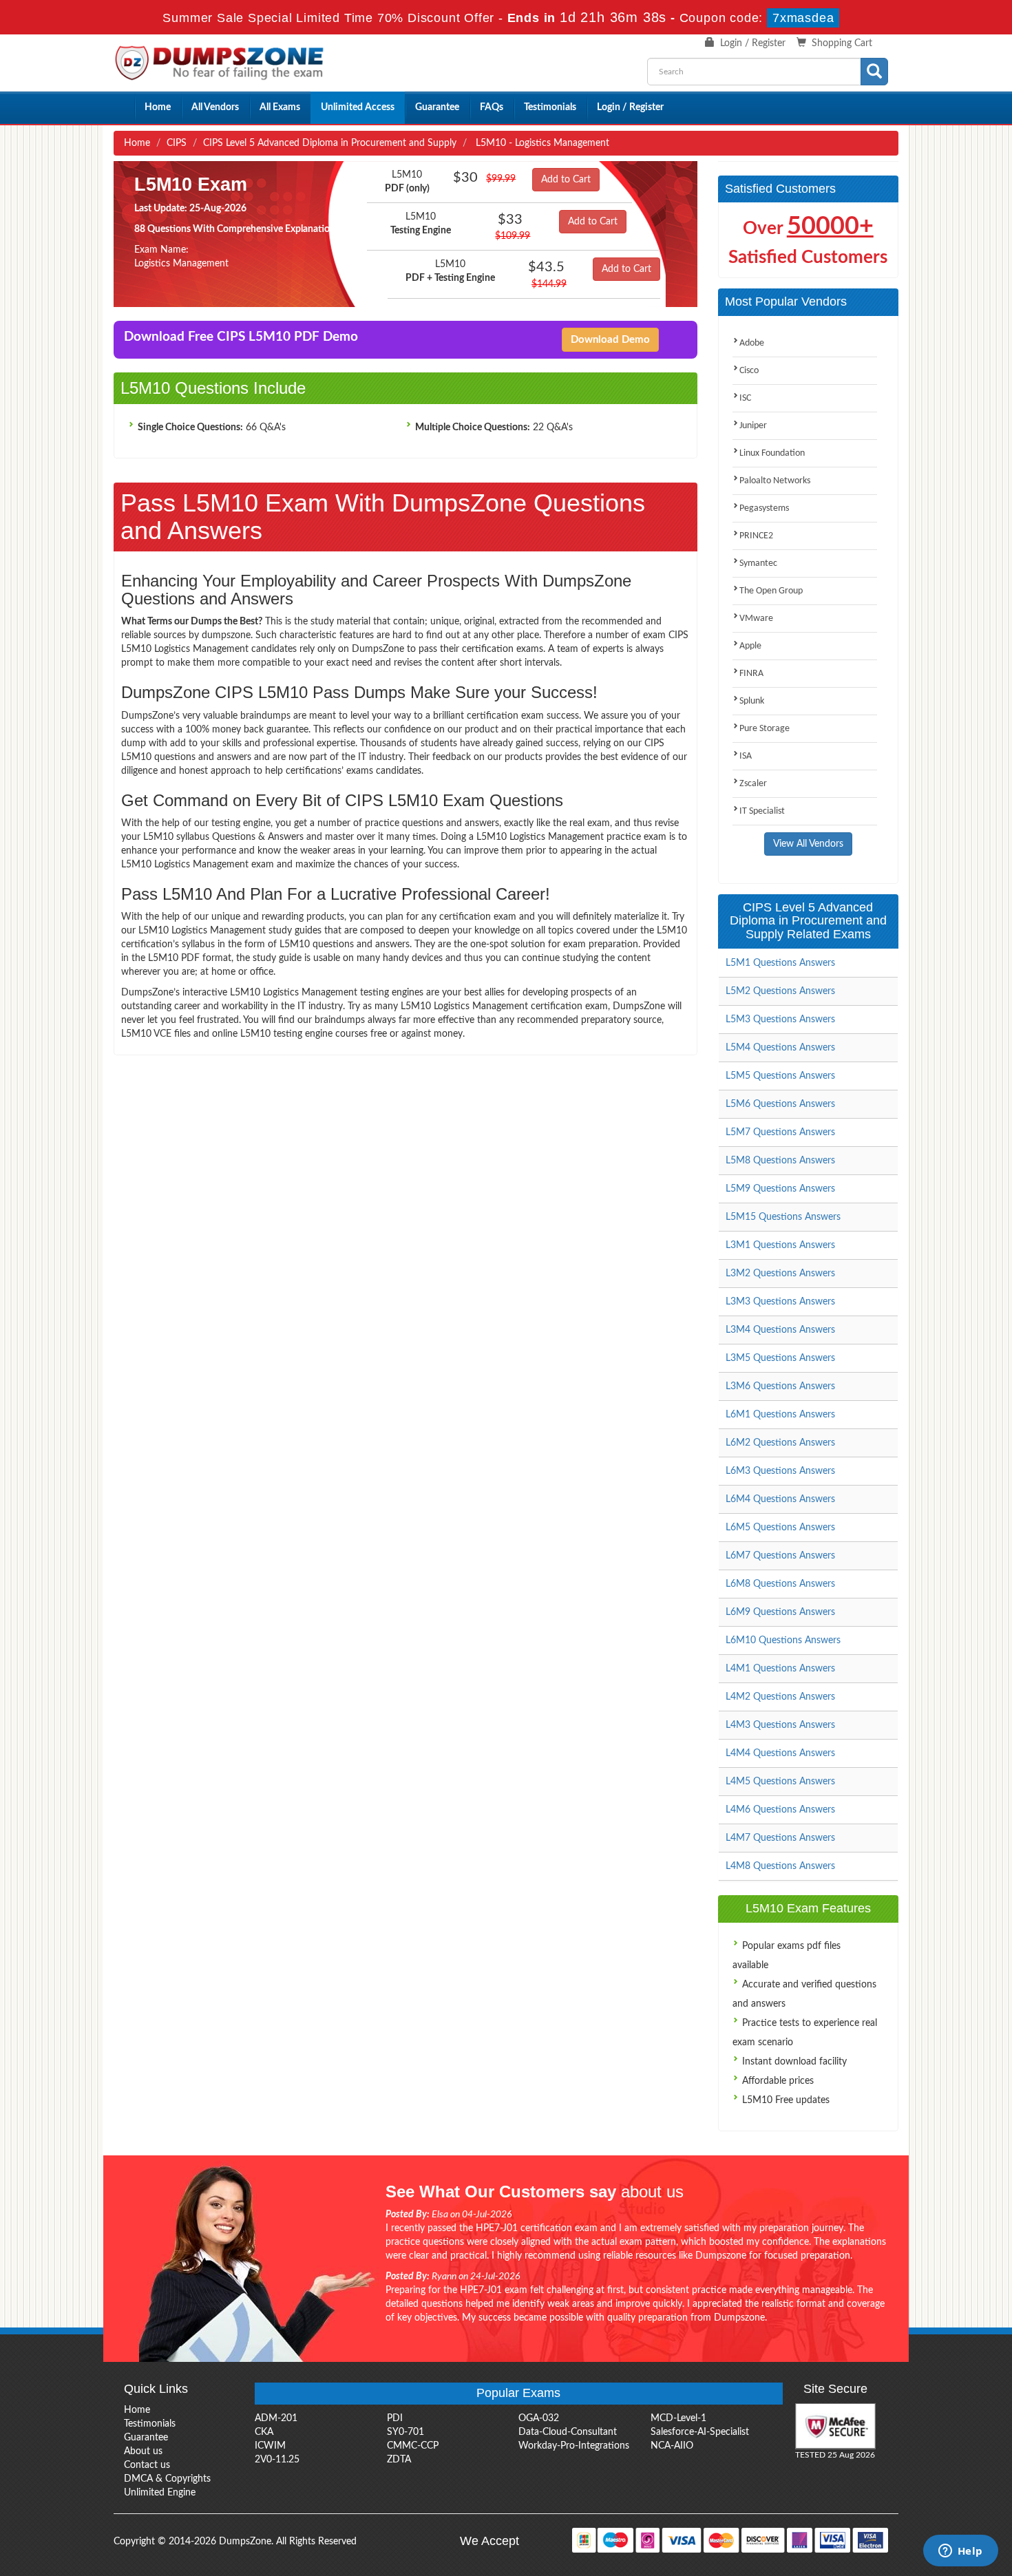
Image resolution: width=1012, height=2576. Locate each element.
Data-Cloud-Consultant (568, 2432)
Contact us (147, 2465)
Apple (750, 646)
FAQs (492, 107)
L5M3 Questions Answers (780, 1020)
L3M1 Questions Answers (780, 1245)
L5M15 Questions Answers (783, 1217)
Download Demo (610, 340)
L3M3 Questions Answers (780, 1302)
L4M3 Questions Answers (780, 1725)
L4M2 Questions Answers (780, 1697)
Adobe (752, 343)
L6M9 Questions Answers (780, 1612)
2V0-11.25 (277, 2460)
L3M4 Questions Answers (780, 1330)
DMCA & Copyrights (167, 2479)
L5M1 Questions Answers (780, 963)
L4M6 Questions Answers (780, 1810)
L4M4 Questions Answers (780, 1753)
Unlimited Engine (160, 2493)
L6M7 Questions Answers (780, 1556)
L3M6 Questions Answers (780, 1386)
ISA (746, 756)
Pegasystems (764, 508)
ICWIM (270, 2446)
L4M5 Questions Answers (780, 1782)
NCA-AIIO (672, 2446)
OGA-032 (539, 2418)
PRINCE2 (756, 536)
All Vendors (215, 107)
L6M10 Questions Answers (783, 1640)
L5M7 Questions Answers (780, 1132)
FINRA (751, 674)
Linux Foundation (772, 453)
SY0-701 (405, 2432)
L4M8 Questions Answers (780, 1866)
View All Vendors (808, 844)
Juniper (753, 426)
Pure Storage (765, 729)
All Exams (280, 107)
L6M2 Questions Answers (780, 1443)
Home (158, 107)
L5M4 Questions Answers (780, 1048)
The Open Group (771, 591)
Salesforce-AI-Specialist (700, 2432)
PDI (395, 2418)
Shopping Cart (842, 43)
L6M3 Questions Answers (780, 1471)
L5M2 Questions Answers (780, 991)
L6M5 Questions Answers (780, 1528)
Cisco (749, 371)
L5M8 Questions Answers (780, 1161)
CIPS (177, 143)
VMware (756, 619)
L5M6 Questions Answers (780, 1104)
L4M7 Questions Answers (780, 1838)
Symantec (758, 563)
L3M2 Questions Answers (780, 1274)
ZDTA (399, 2460)
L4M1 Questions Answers (780, 1669)
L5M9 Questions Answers (780, 1189)
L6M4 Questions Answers (780, 1499)
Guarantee (437, 107)
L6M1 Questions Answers (780, 1415)
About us (143, 2451)
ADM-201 (276, 2418)
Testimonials (550, 107)
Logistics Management (181, 264)
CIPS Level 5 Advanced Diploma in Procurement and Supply (330, 143)
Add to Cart (566, 180)
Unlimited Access (358, 107)
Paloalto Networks (775, 481)
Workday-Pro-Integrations (574, 2446)
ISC (745, 398)
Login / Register (753, 43)
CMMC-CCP (413, 2446)
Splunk (752, 701)
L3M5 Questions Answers (780, 1358)
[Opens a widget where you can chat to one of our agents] (960, 2552)
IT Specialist (762, 811)
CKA (264, 2432)
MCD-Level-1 (678, 2418)
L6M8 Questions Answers (780, 1584)
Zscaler (753, 784)
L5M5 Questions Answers (780, 1076)
